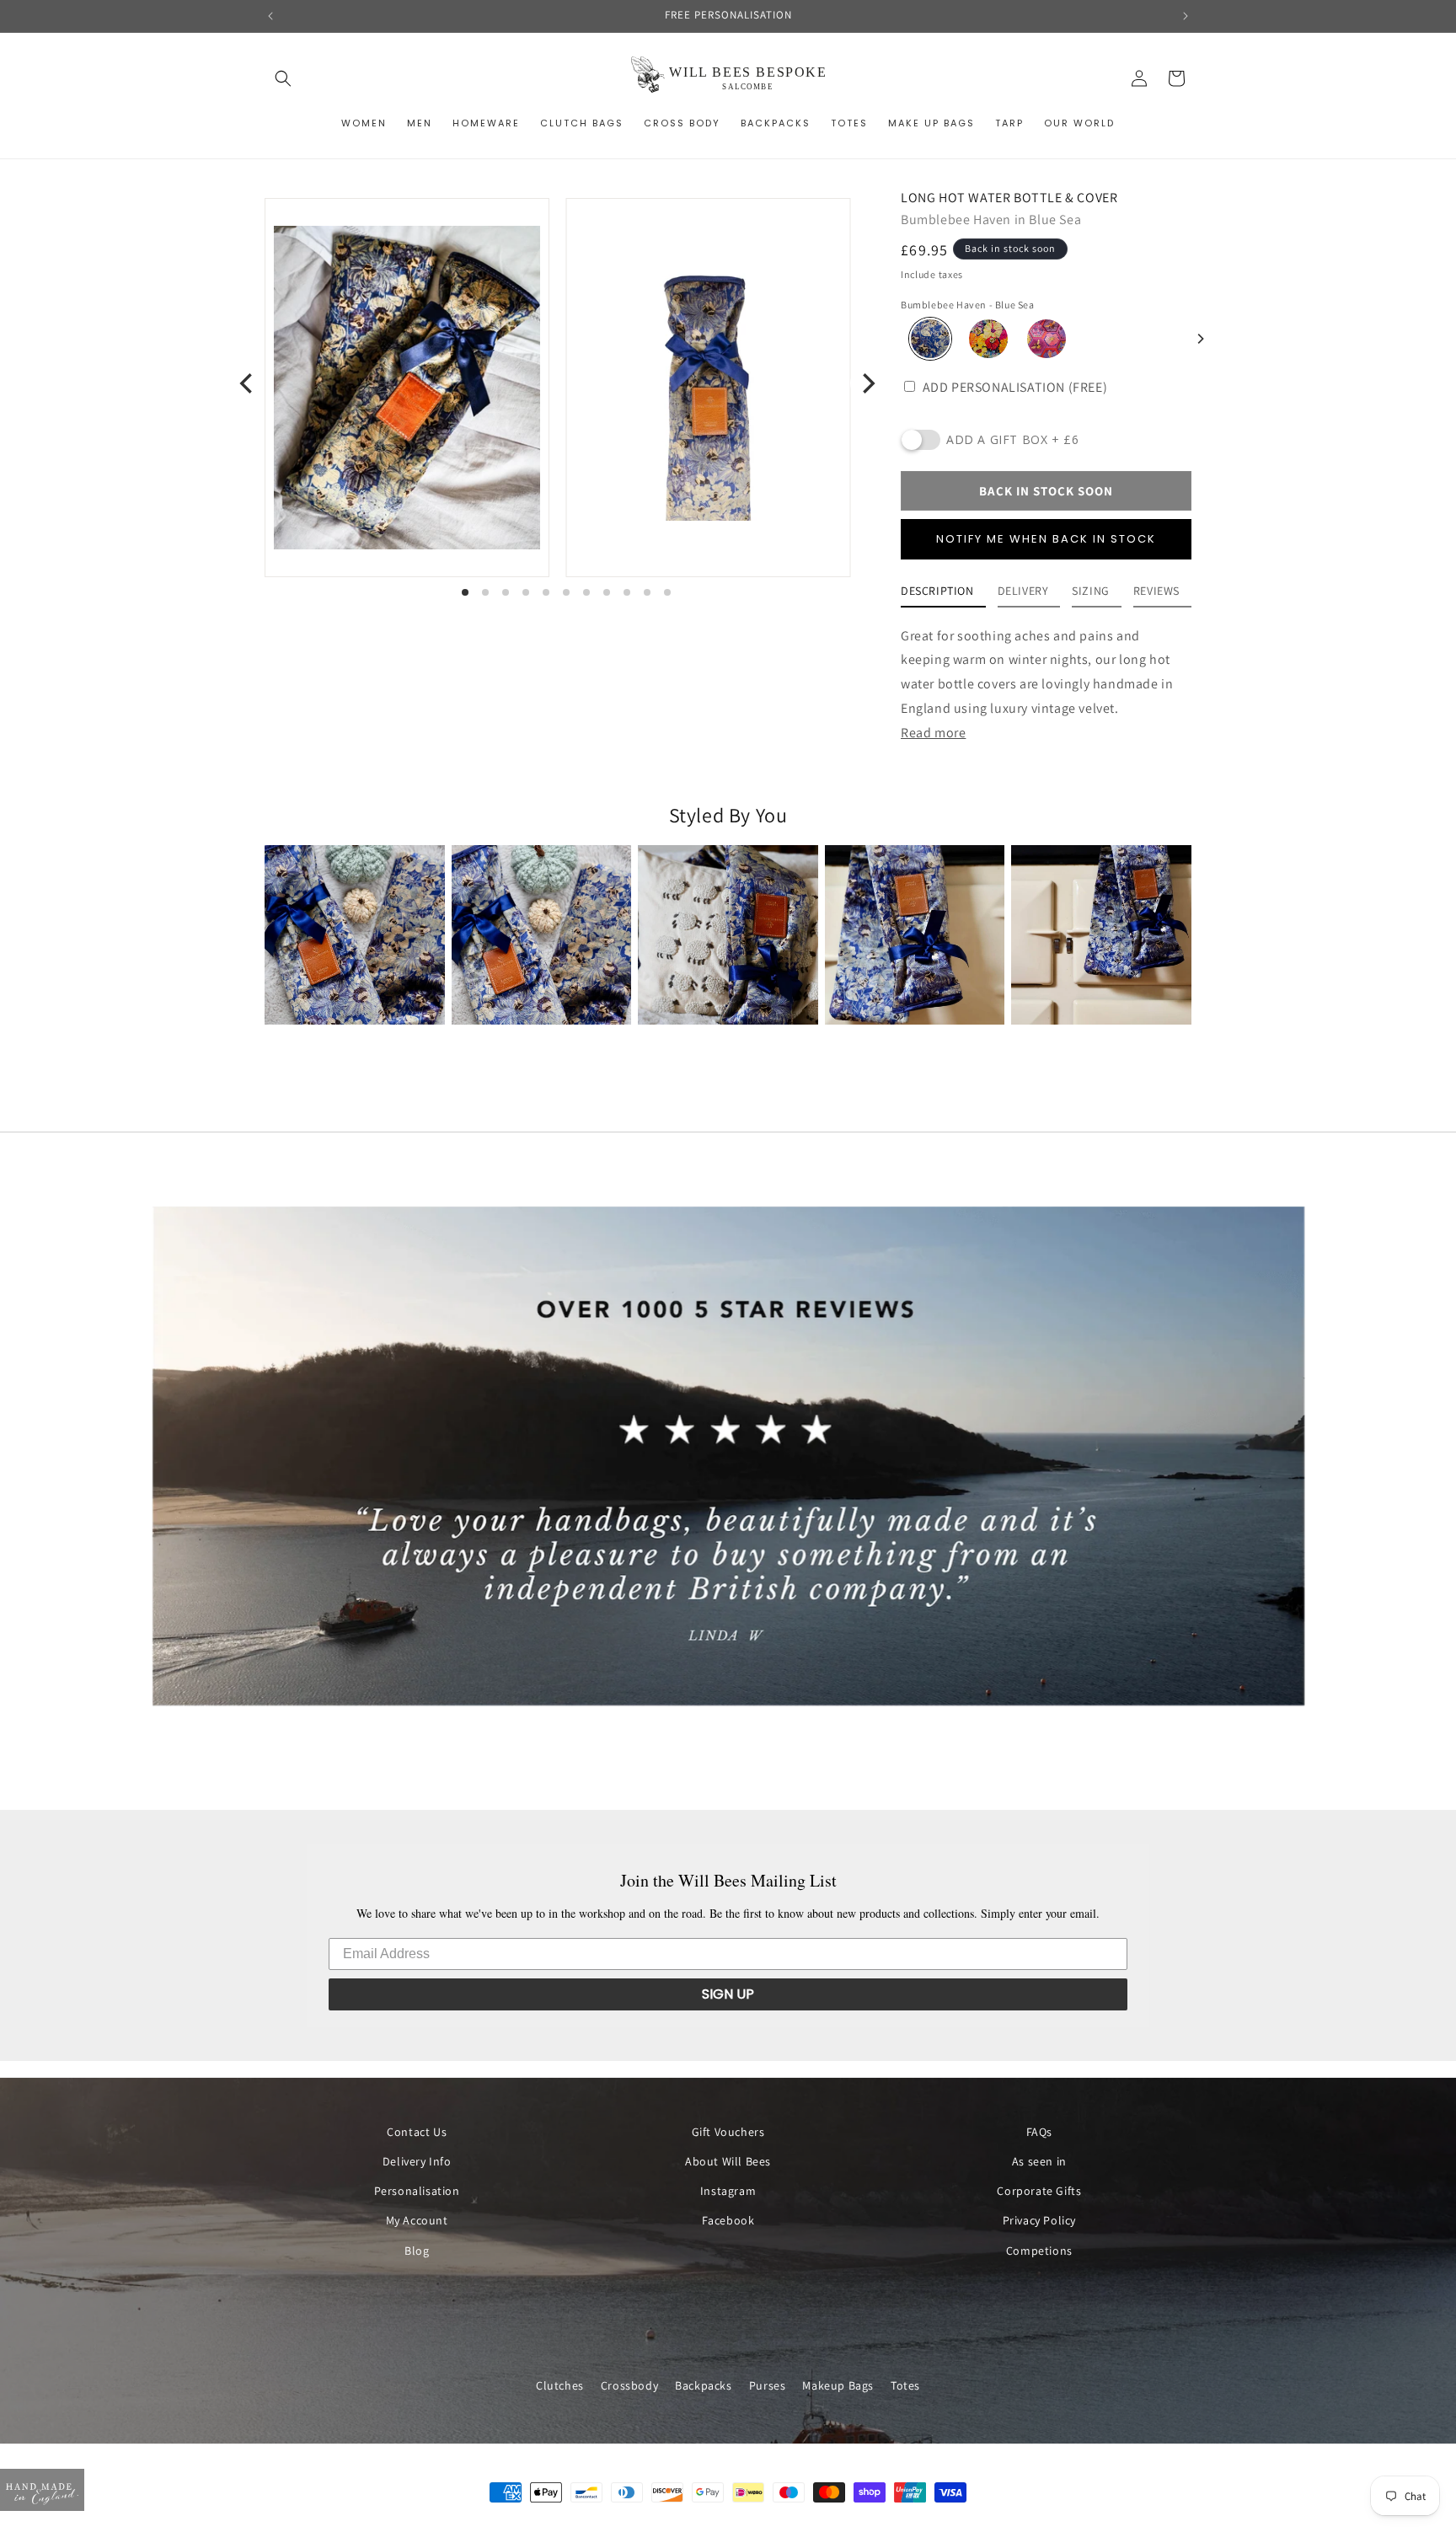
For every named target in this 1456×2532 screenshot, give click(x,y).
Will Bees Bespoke (745, 2524)
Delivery (1023, 591)
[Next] (1200, 339)
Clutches (560, 2385)
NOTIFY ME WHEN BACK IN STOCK (1046, 539)
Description (937, 591)
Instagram (728, 2192)
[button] (283, 78)
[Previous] (248, 383)
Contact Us (417, 2132)
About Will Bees (728, 2162)
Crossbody (629, 2385)
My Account (417, 2221)
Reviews (1156, 591)
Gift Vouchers (728, 2132)
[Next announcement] (1186, 16)
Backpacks (703, 2385)
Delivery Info (417, 2162)
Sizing (1091, 591)
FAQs (1039, 2132)
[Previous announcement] (270, 16)
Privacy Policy (1039, 2221)
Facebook (728, 2221)
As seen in (1039, 2162)
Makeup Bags (838, 2385)
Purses (768, 2385)
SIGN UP (728, 1994)
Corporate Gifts (1039, 2192)
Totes (905, 2385)
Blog (417, 2251)
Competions (1039, 2251)
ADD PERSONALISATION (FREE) (1013, 387)
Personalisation (417, 2192)
